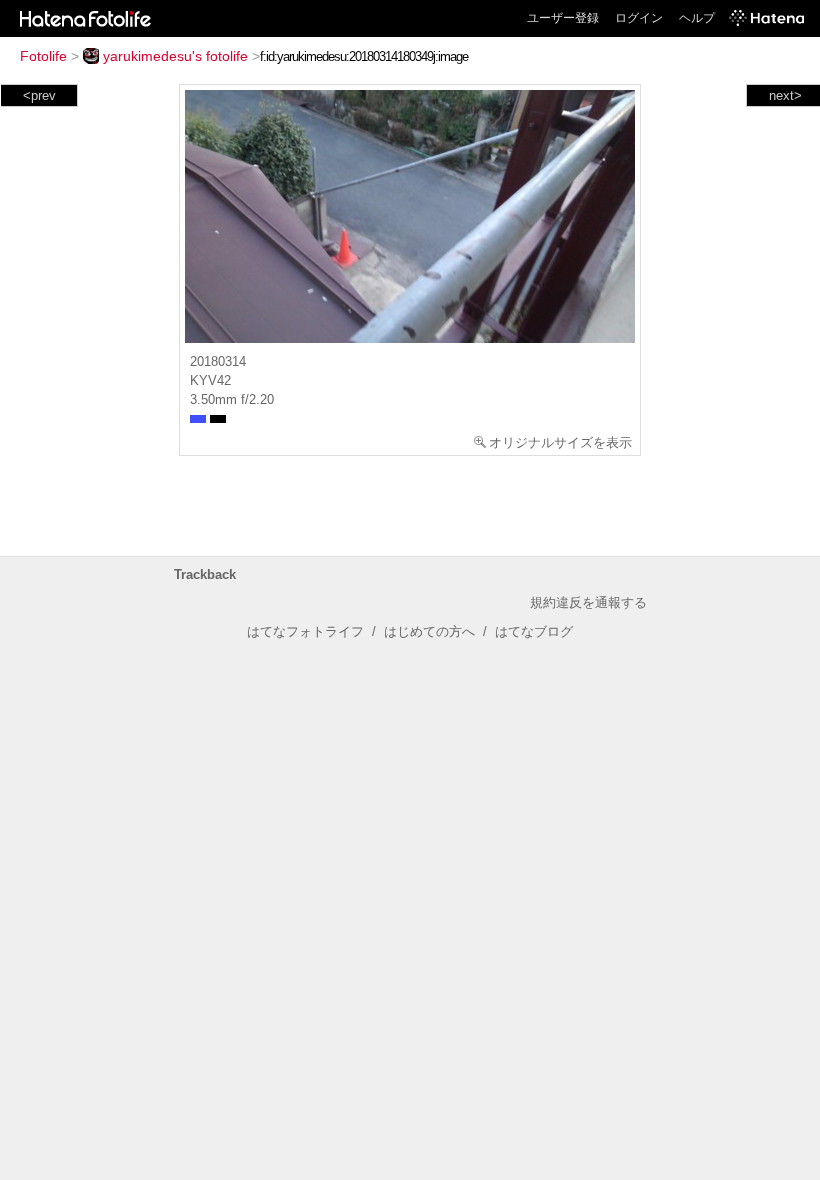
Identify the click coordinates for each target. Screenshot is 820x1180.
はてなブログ (534, 631)
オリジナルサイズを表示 (560, 442)
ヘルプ (697, 18)
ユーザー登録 (563, 18)
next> (785, 95)
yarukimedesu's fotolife (175, 56)
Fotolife (43, 56)
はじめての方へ (429, 631)
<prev (39, 95)
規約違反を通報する (588, 602)
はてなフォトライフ (305, 631)
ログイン (639, 18)
